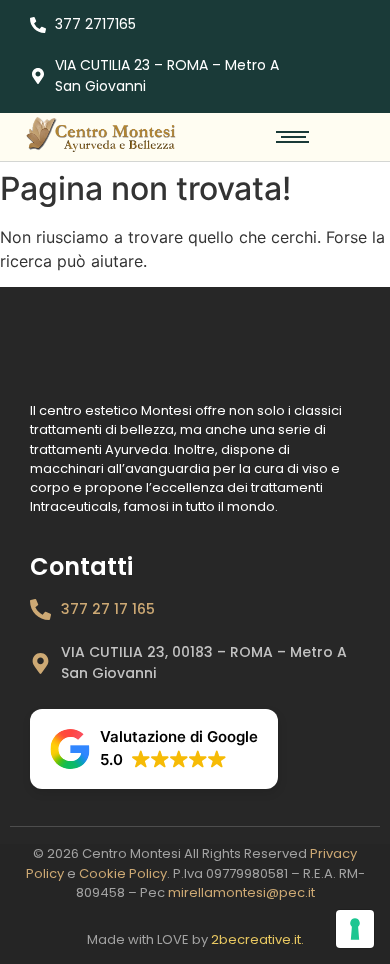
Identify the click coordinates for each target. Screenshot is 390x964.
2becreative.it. (257, 939)
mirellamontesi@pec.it (241, 892)
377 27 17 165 (108, 609)
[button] (154, 749)
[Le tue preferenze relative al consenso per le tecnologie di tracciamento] (355, 929)
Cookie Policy (123, 873)
